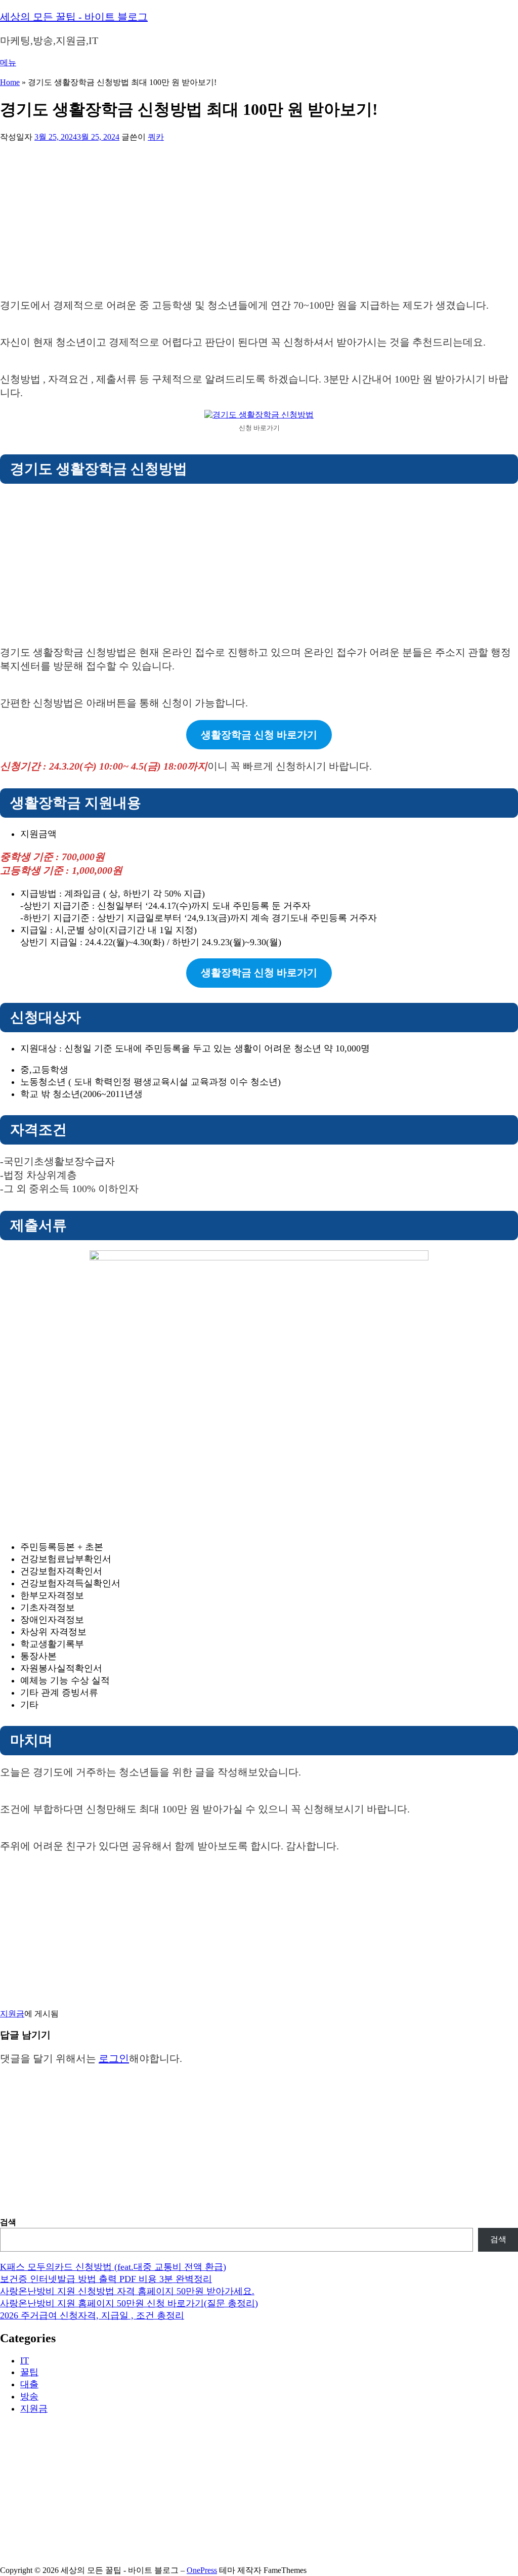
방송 (29, 2396)
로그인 (114, 2058)
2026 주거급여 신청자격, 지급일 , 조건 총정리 (92, 2315)
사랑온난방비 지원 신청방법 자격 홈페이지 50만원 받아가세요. (127, 2291)
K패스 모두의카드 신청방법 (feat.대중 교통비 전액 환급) (113, 2267)
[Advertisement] (259, 218)
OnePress (202, 2570)
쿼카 (156, 137)
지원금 (12, 2014)
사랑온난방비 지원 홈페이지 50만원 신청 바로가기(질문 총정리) (129, 2303)
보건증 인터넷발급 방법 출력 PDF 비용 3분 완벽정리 (106, 2279)
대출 (29, 2384)
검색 (8, 2222)
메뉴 (8, 62)
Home (10, 82)
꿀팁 (29, 2372)
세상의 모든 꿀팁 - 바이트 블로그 (74, 17)
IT (25, 2360)
